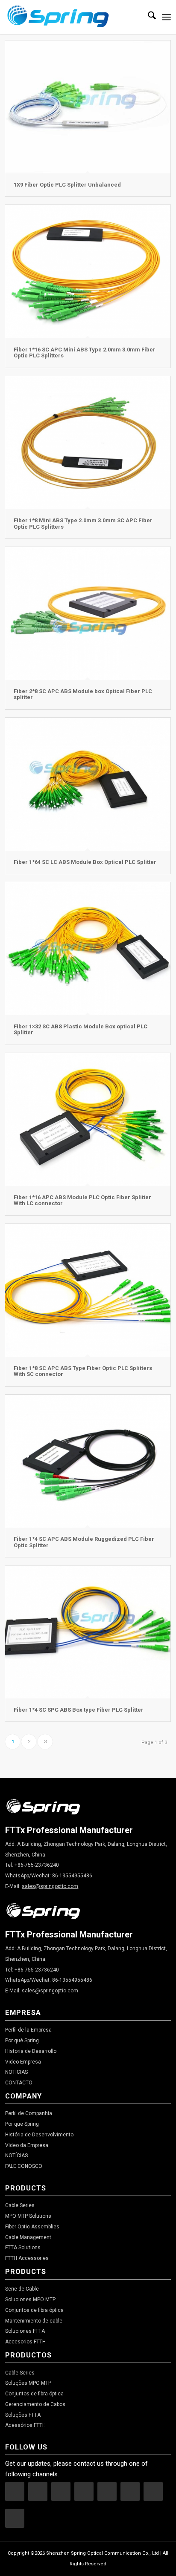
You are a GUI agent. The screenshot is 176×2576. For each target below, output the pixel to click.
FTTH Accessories (27, 2258)
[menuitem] (148, 17)
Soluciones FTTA (25, 2331)
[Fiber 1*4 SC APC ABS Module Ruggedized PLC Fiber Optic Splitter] (88, 1461)
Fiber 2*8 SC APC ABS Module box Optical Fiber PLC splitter (83, 694)
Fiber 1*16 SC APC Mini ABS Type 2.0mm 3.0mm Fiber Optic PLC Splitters (85, 353)
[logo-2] (71, 17)
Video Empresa (23, 2062)
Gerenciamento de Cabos (35, 2404)
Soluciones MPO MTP (30, 2300)
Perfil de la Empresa (28, 2030)
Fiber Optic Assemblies (32, 2227)
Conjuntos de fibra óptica (34, 2310)
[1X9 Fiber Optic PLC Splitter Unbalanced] (88, 107)
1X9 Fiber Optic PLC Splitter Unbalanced (67, 185)
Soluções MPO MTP (28, 2383)
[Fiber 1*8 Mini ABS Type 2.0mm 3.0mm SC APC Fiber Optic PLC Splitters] (88, 443)
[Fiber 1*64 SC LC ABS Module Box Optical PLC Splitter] (88, 784)
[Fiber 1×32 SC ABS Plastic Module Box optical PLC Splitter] (88, 949)
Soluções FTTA (23, 2415)
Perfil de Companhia (29, 2113)
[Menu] (166, 17)
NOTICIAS (16, 2072)
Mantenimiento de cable (34, 2321)
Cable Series (20, 2205)
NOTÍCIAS (16, 2156)
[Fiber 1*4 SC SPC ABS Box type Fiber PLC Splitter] (88, 1632)
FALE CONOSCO (24, 2166)
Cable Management (28, 2237)
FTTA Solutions (23, 2248)
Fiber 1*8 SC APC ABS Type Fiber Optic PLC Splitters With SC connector (83, 1371)
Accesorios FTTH (25, 2342)
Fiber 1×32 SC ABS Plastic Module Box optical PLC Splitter (81, 1029)
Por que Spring (22, 2124)
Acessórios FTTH (25, 2425)
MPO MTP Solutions (28, 2216)
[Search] (148, 17)
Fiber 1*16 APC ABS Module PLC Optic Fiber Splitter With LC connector (82, 1200)
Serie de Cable (22, 2289)
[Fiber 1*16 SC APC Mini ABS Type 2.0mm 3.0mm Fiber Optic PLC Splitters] (88, 272)
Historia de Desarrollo (31, 2051)
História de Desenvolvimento (39, 2135)
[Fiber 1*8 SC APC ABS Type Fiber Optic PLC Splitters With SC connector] (88, 1291)
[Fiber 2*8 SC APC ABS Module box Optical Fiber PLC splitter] (88, 613)
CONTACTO (19, 2083)
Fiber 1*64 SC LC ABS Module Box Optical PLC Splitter (85, 862)
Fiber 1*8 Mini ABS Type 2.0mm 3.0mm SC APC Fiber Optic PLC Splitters (83, 523)
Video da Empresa (27, 2145)
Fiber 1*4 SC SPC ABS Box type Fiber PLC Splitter (79, 1710)
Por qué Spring (22, 2041)
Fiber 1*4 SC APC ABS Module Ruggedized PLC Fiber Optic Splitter (84, 1542)
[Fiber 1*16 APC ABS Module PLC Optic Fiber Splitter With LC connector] (88, 1120)
